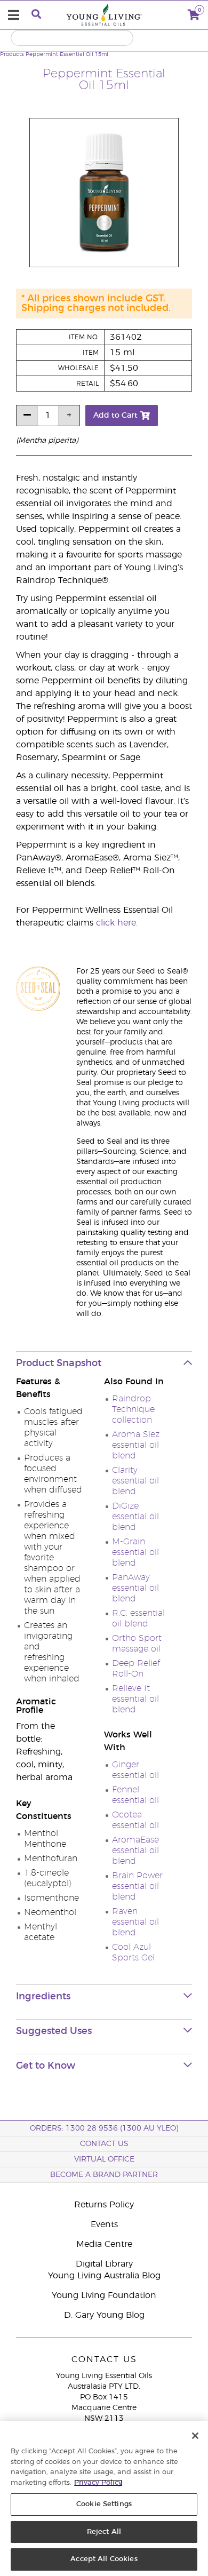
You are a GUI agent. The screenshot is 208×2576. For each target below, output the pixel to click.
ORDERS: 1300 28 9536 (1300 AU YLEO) (104, 2128)
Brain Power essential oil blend (137, 1886)
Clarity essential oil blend (135, 1481)
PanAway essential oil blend (135, 1588)
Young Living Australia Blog (104, 2276)
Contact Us (104, 2144)
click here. (117, 923)
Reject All (104, 2532)
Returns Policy (104, 2205)
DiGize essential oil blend (135, 1517)
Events (104, 2224)
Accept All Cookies (104, 2559)
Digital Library (104, 2264)
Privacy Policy (98, 2483)
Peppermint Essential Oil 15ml (67, 54)
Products (12, 54)
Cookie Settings (104, 2504)
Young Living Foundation (104, 2295)
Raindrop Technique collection (133, 1409)
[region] (104, 2498)
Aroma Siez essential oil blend (136, 1445)
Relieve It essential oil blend (135, 1699)
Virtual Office (104, 2159)
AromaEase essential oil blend (135, 1851)
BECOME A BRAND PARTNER (104, 2175)
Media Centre (104, 2244)
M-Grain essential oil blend (135, 1552)
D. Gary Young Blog (104, 2315)
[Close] (195, 2436)
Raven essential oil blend (135, 1922)
